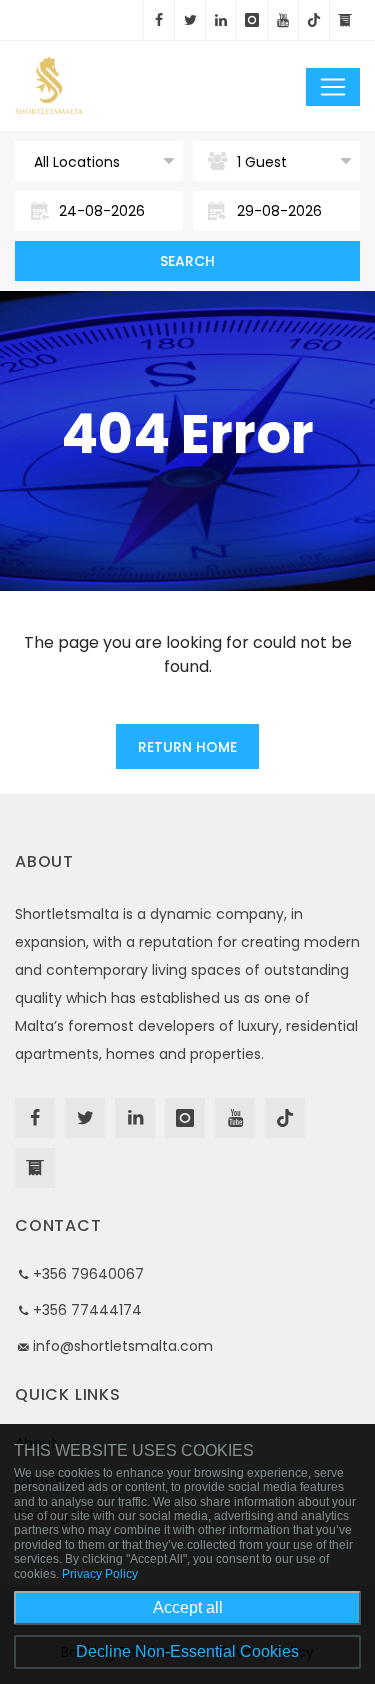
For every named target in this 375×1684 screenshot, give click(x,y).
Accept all (188, 1607)
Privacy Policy (100, 1574)
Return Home (187, 747)
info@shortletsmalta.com (123, 1346)
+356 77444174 (87, 1310)
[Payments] (345, 20)
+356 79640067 (88, 1274)
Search (187, 261)
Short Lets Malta (115, 86)
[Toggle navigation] (333, 87)
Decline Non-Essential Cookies (187, 1651)
